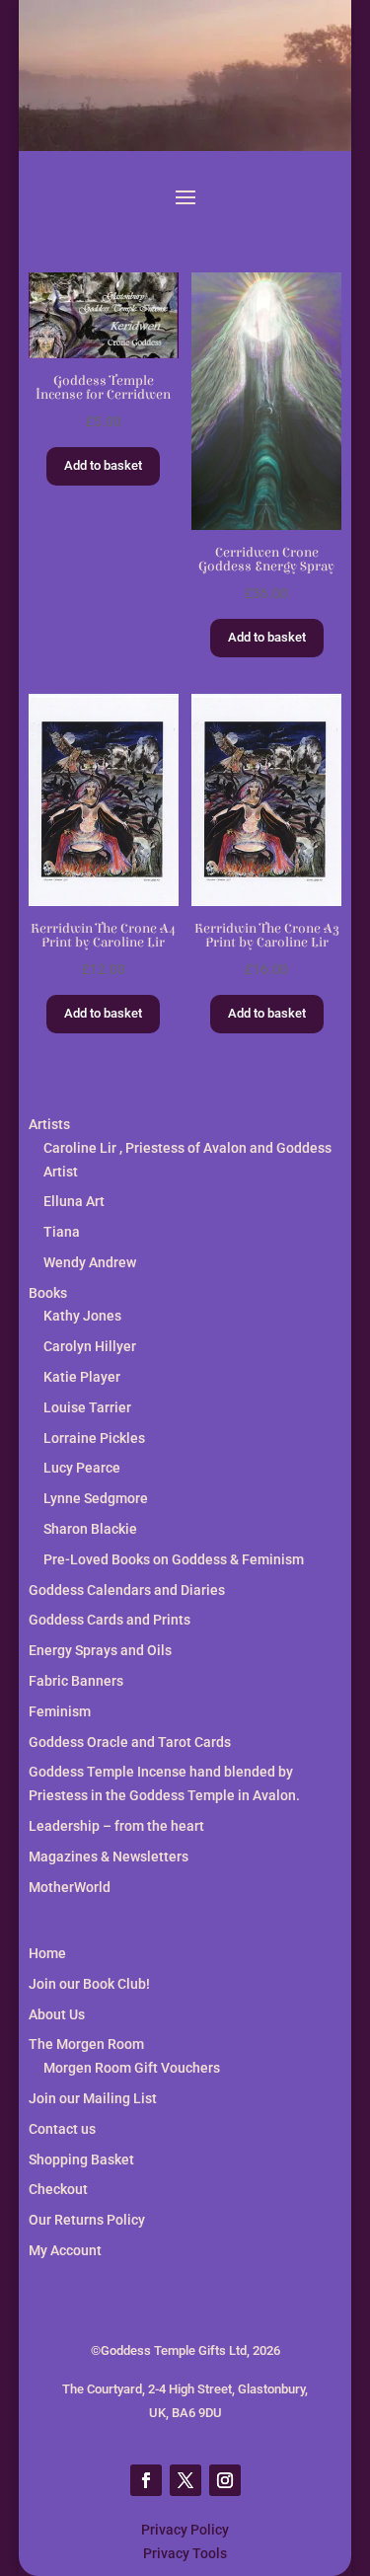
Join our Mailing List (93, 2098)
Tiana (62, 1232)
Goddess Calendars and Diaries (127, 1590)
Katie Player (82, 1377)
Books (48, 1293)
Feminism (60, 1711)
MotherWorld (70, 1887)
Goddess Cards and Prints (110, 1620)
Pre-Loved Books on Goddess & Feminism (174, 1559)
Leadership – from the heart (116, 1826)
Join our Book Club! (89, 1984)
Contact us (62, 2129)
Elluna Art (74, 1201)
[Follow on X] (185, 2480)
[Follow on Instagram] (225, 2480)
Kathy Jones (82, 1316)
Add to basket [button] (103, 465)
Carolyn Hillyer (90, 1346)
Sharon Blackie (90, 1529)
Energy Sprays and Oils (100, 1650)
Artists (49, 1124)
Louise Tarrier (87, 1407)
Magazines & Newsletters (109, 1856)
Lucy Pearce (82, 1468)
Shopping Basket (81, 2159)
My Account (65, 2250)
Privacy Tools (185, 2553)
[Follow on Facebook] (146, 2480)
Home (47, 1953)
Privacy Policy (185, 2530)
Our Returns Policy (87, 2220)
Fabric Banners (76, 1681)
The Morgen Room (86, 2044)
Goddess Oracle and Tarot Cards (130, 1742)
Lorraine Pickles (94, 1438)
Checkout (58, 2189)
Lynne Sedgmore (96, 1498)
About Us (57, 2014)
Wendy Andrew (90, 1262)
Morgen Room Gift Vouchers (132, 2068)
